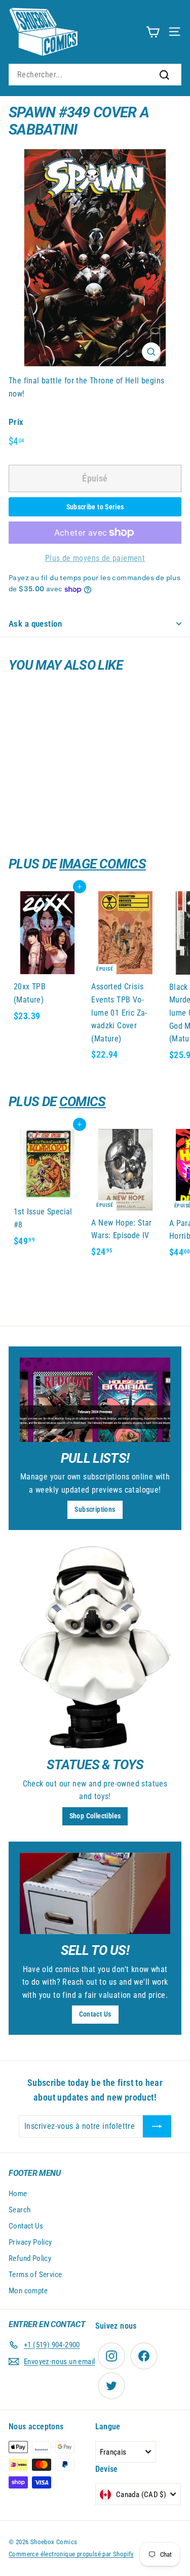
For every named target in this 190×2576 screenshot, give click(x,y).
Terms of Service (35, 2275)
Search (20, 2210)
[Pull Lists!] (95, 1400)
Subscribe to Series (95, 507)
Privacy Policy (30, 2242)
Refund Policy (30, 2258)
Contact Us (95, 2014)
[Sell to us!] (95, 1893)
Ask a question (35, 624)
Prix (16, 422)
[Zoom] (151, 352)
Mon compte (28, 2291)
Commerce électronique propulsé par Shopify (71, 2554)
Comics (83, 1102)
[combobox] (95, 75)
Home (18, 2194)
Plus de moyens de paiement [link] (95, 558)
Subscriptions (95, 1509)
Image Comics (103, 864)
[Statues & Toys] (95, 1648)
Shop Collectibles (95, 1816)
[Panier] (153, 32)
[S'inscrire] (157, 2126)
